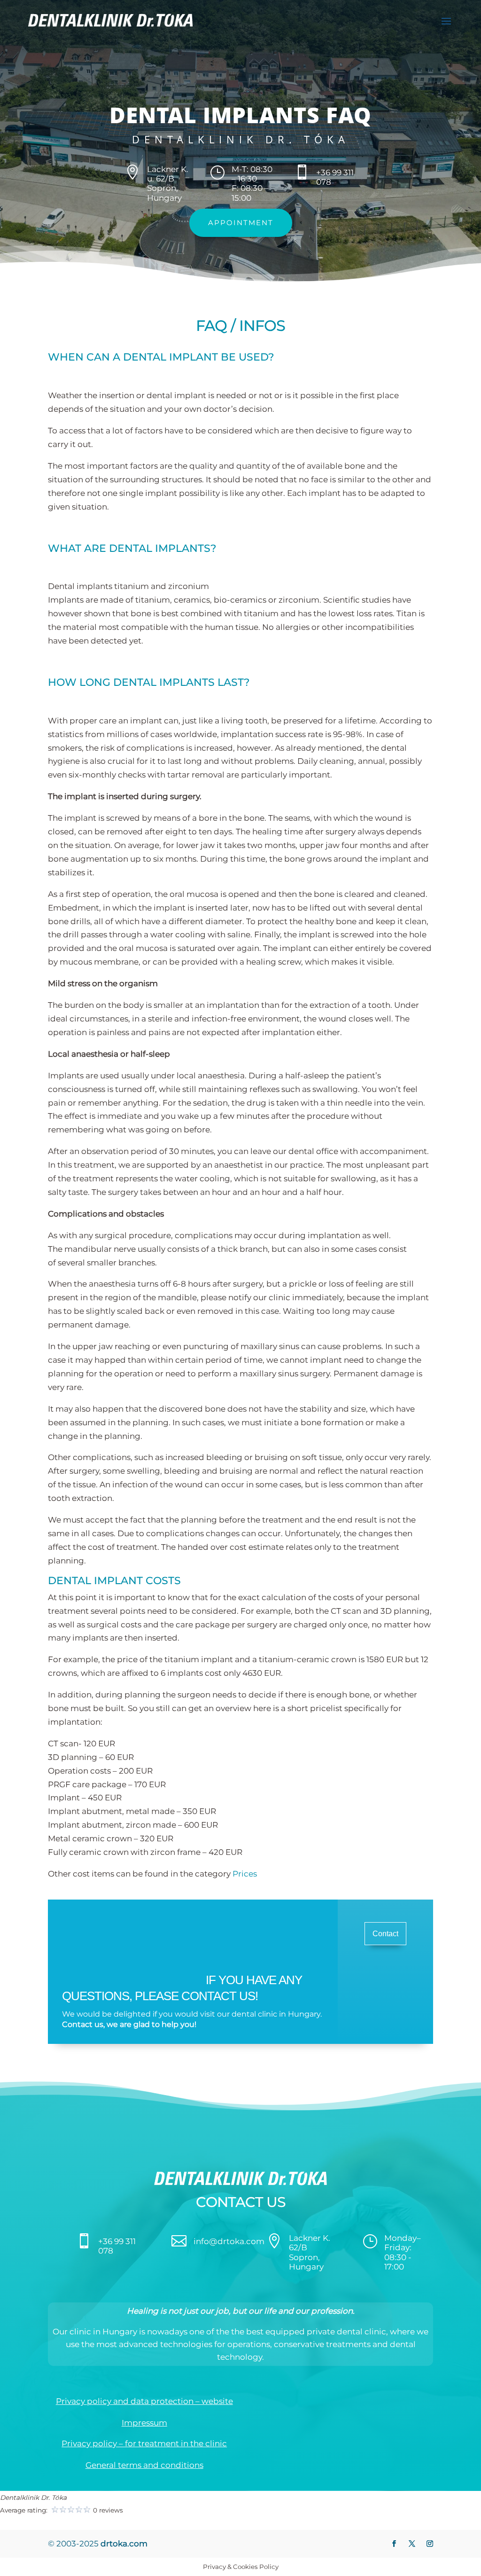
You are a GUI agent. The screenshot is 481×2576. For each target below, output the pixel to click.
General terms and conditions (144, 2465)
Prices (245, 1874)
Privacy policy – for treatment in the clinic (144, 2443)
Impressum (144, 2423)
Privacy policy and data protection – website (144, 2401)
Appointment (241, 223)
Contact (385, 1934)
